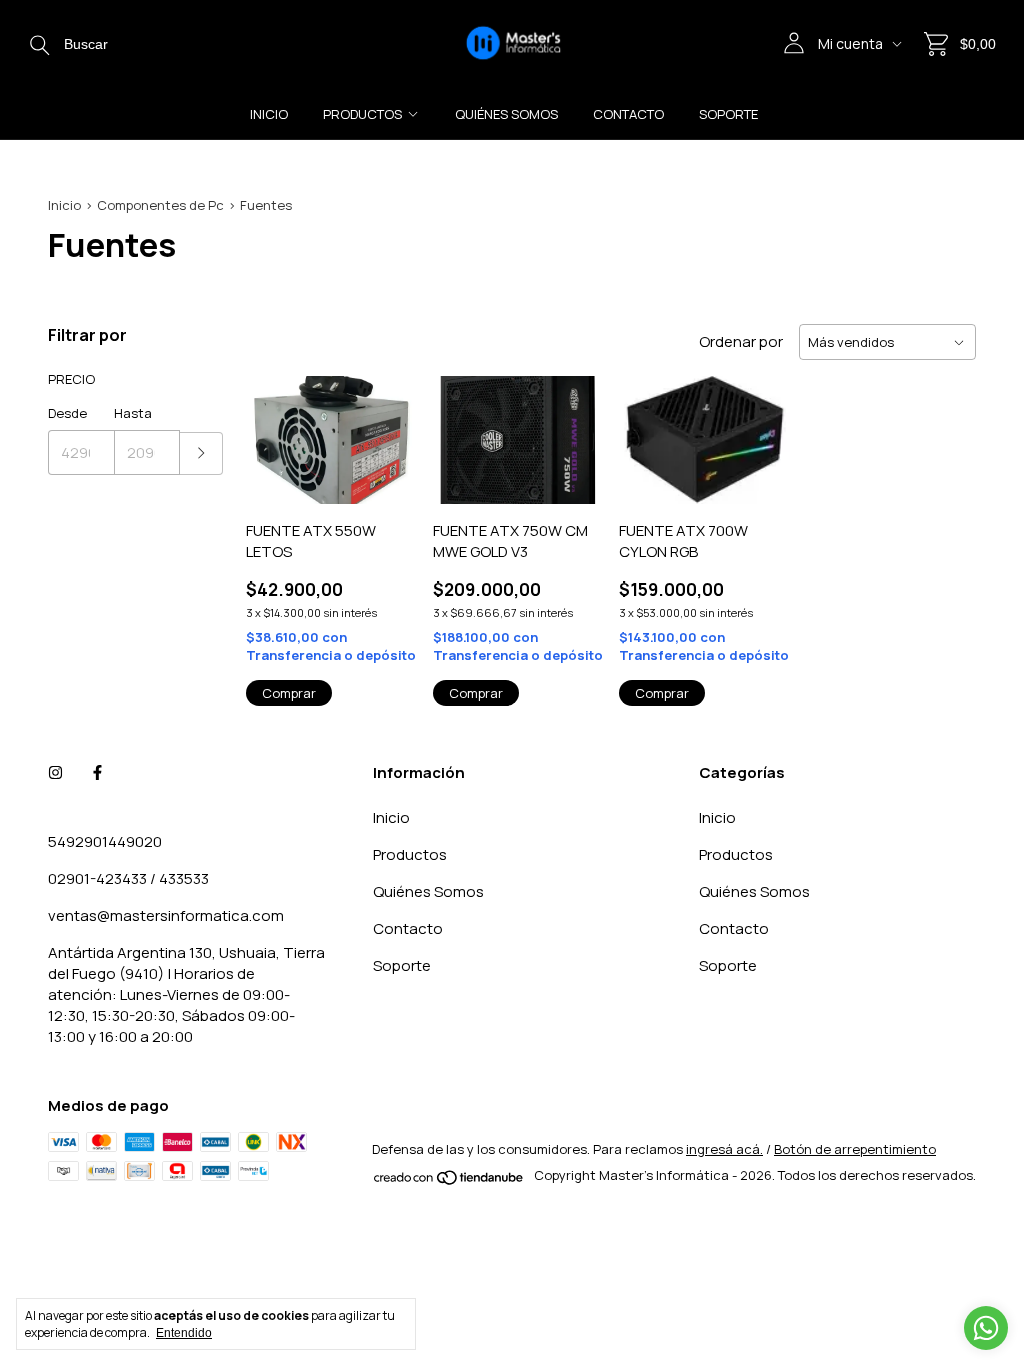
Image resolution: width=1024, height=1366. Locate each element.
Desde (67, 413)
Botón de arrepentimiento (855, 1149)
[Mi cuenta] (794, 43)
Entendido (184, 1333)
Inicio (269, 114)
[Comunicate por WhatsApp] (986, 1328)
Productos (362, 114)
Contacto (628, 114)
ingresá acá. (724, 1149)
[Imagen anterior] (276, 427)
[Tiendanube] (449, 1181)
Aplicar (201, 453)
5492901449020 (105, 841)
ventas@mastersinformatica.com (166, 915)
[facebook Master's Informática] (97, 772)
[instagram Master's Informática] (55, 772)
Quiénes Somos (506, 114)
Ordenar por (741, 341)
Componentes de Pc (160, 205)
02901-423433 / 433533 (128, 878)
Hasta (133, 413)
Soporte (728, 114)
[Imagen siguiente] (387, 427)
